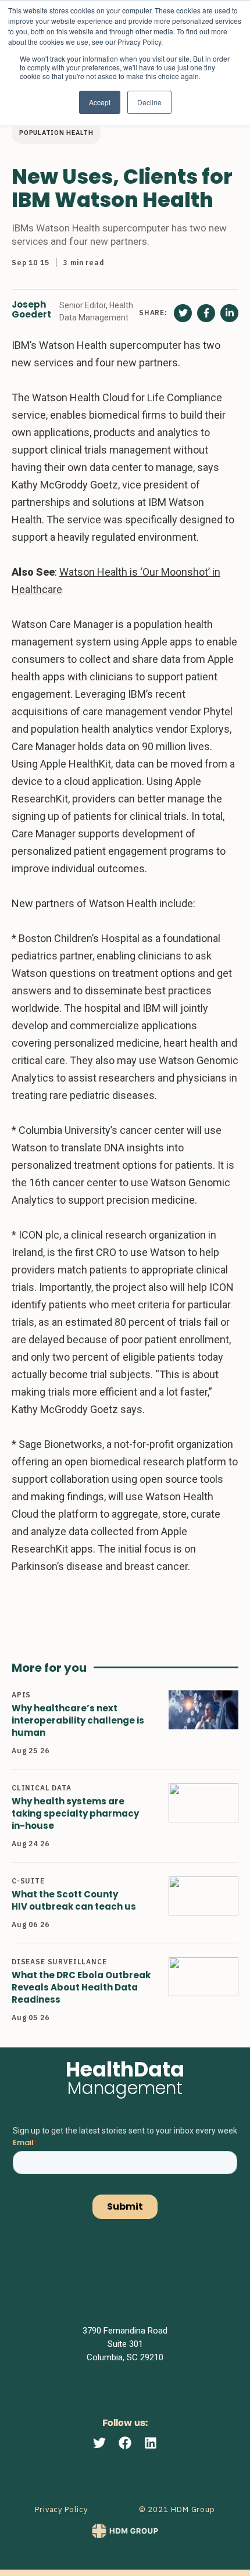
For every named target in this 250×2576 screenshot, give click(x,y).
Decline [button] (149, 102)
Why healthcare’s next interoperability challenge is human (78, 1720)
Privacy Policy (61, 2509)
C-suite (28, 1881)
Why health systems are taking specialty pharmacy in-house (75, 1813)
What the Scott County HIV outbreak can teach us (74, 1900)
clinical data (42, 1788)
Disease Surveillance (59, 1962)
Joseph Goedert (31, 310)
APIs (21, 1695)
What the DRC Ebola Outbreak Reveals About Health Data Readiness (81, 1987)
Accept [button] (100, 102)
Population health (56, 133)
